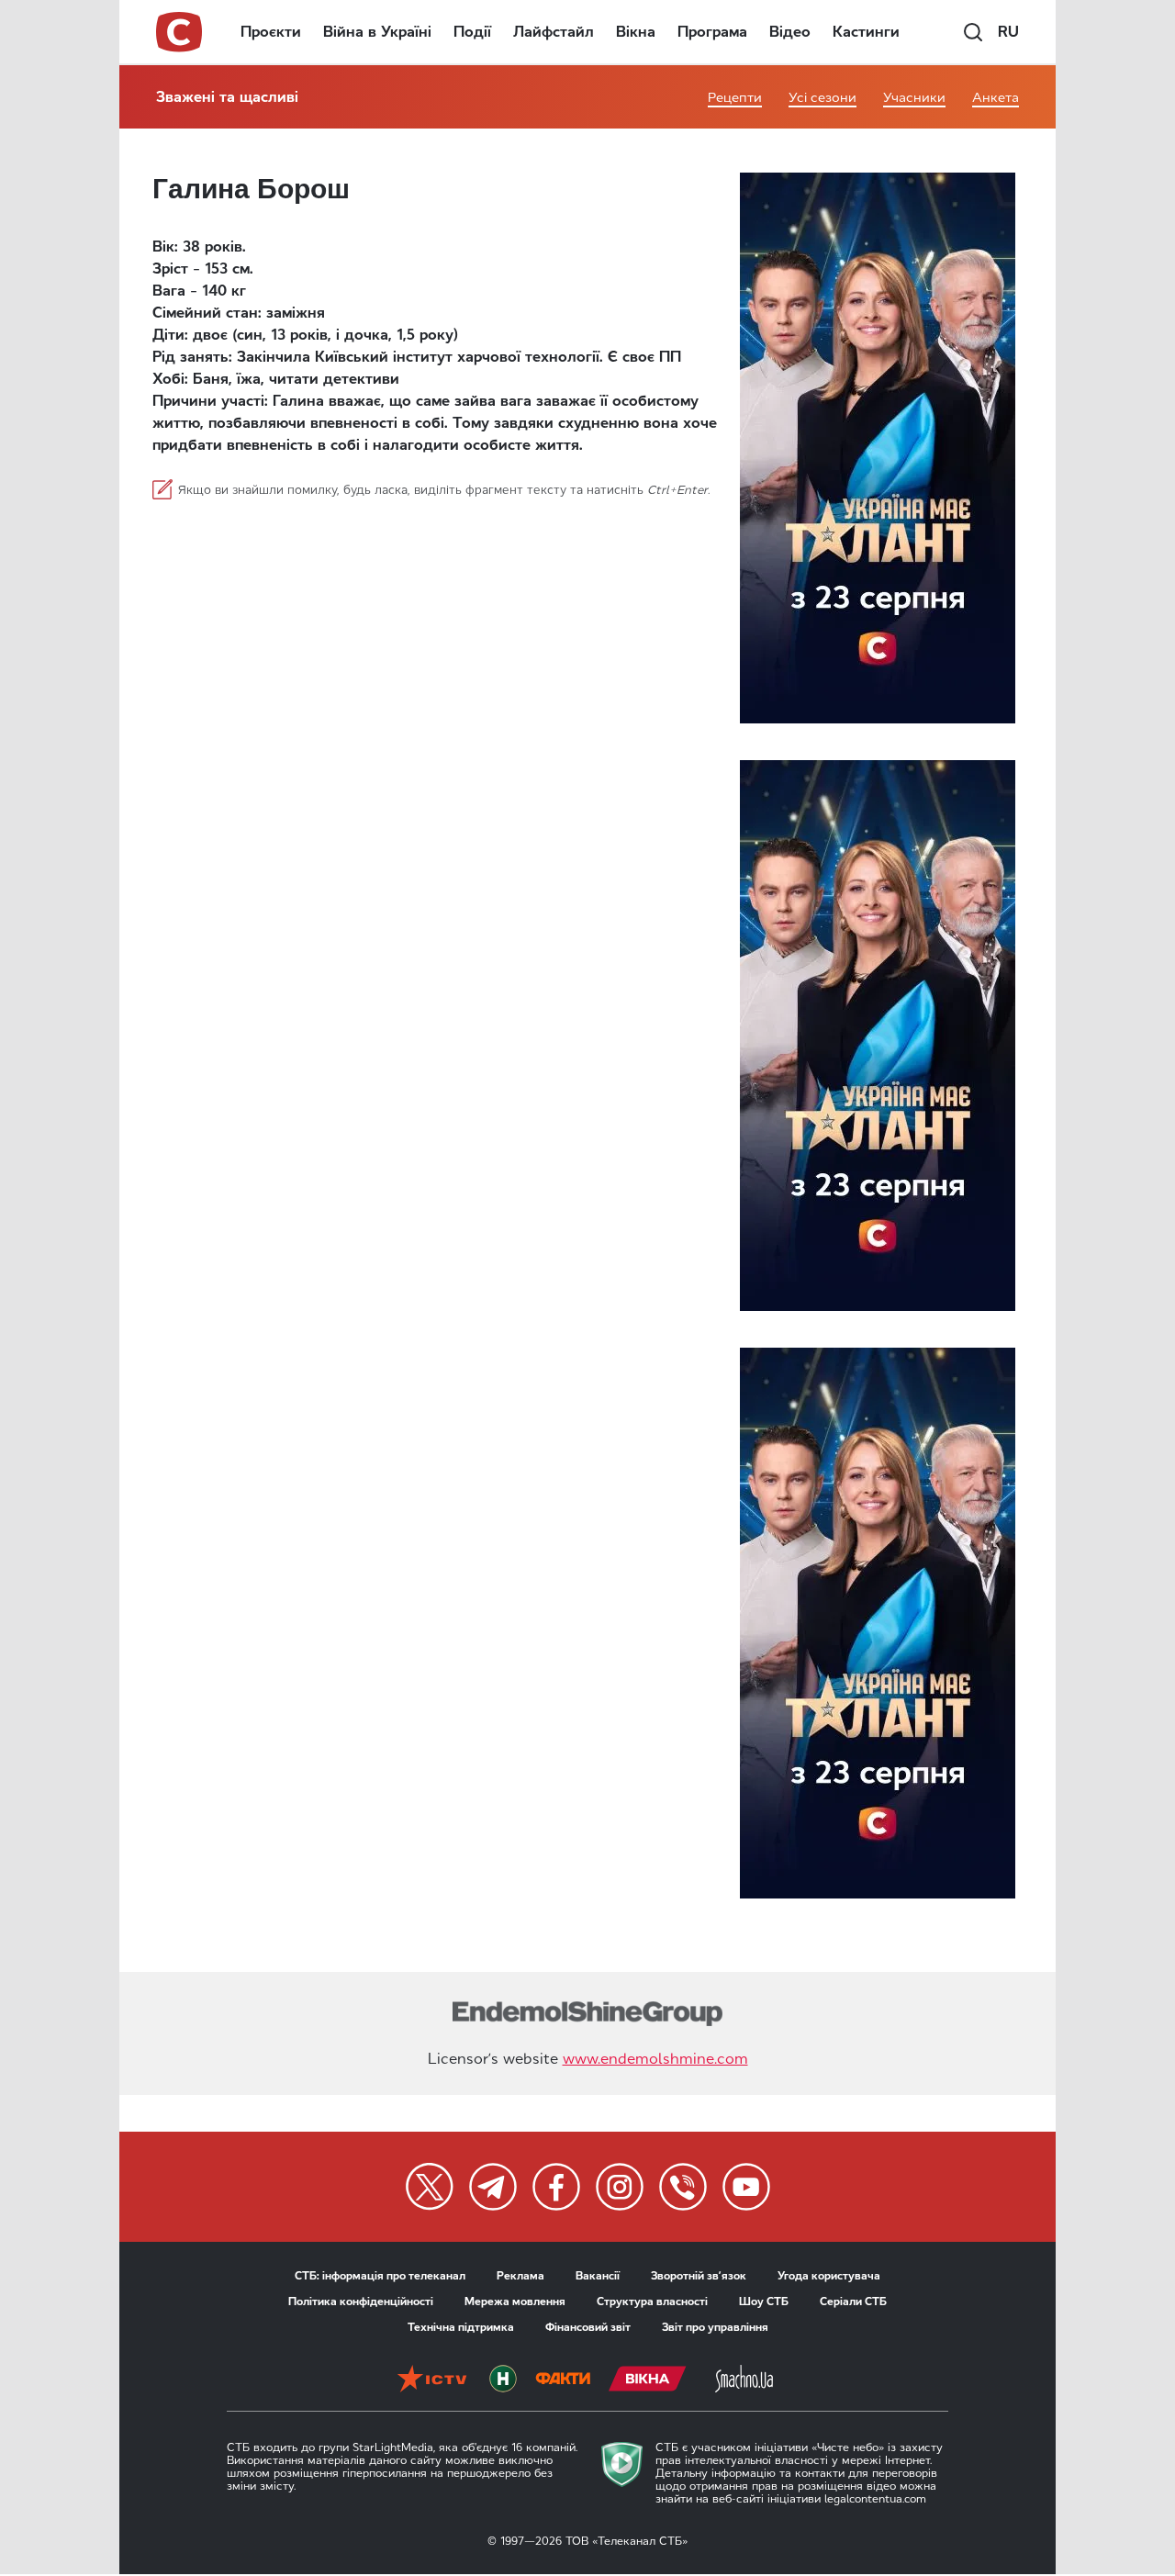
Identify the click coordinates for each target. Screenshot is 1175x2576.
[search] (973, 32)
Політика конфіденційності (361, 2302)
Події (472, 32)
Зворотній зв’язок (699, 2276)
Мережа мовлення (515, 2302)
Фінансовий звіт (588, 2327)
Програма (712, 32)
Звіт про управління (715, 2327)
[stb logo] (180, 32)
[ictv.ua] (432, 2379)
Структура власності (652, 2302)
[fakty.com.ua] (563, 2379)
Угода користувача (829, 2276)
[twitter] (430, 2187)
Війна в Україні (377, 32)
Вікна (636, 32)
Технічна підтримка (461, 2327)
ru (1008, 32)
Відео (790, 32)
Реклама (520, 2276)
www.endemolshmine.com (655, 2059)
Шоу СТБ (764, 2302)
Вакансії (598, 2276)
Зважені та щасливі (227, 97)
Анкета (996, 98)
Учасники (914, 98)
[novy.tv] (503, 2379)
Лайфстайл (554, 32)
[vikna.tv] (648, 2379)
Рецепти (735, 98)
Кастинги (866, 32)
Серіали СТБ (853, 2302)
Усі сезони (822, 98)
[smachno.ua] (744, 2379)
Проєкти (271, 32)
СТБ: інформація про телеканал (380, 2276)
